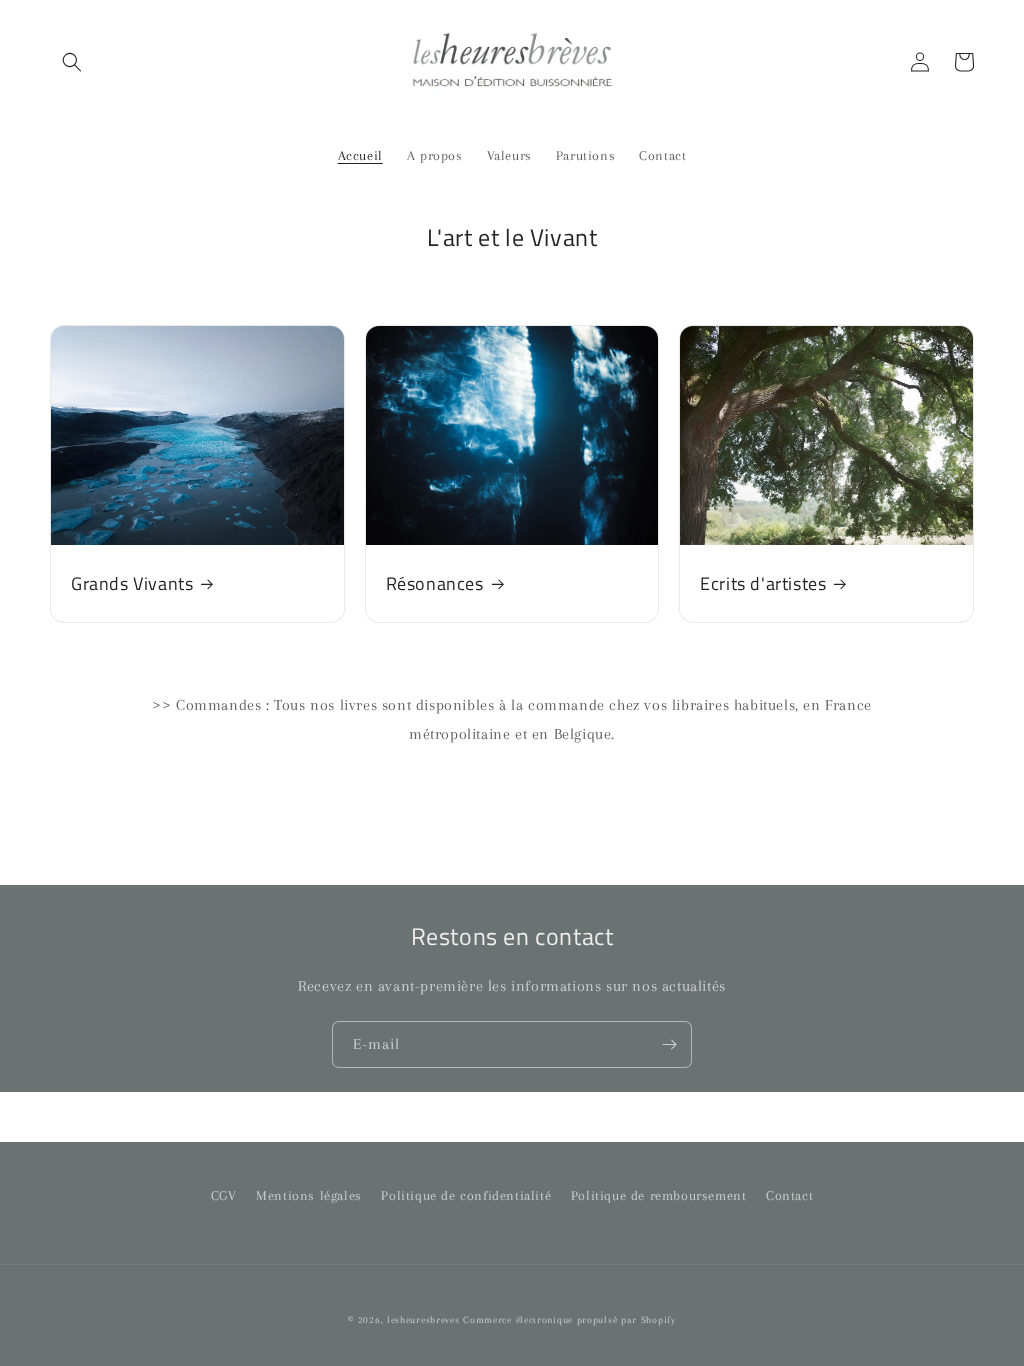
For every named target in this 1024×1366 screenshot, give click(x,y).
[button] (72, 62)
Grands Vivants (132, 583)
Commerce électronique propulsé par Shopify (569, 1319)
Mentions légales (309, 1195)
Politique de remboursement (659, 1195)
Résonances (435, 583)
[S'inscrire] (669, 1044)
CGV (224, 1195)
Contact (789, 1195)
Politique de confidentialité (466, 1195)
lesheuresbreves (423, 1319)
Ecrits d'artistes (763, 583)
